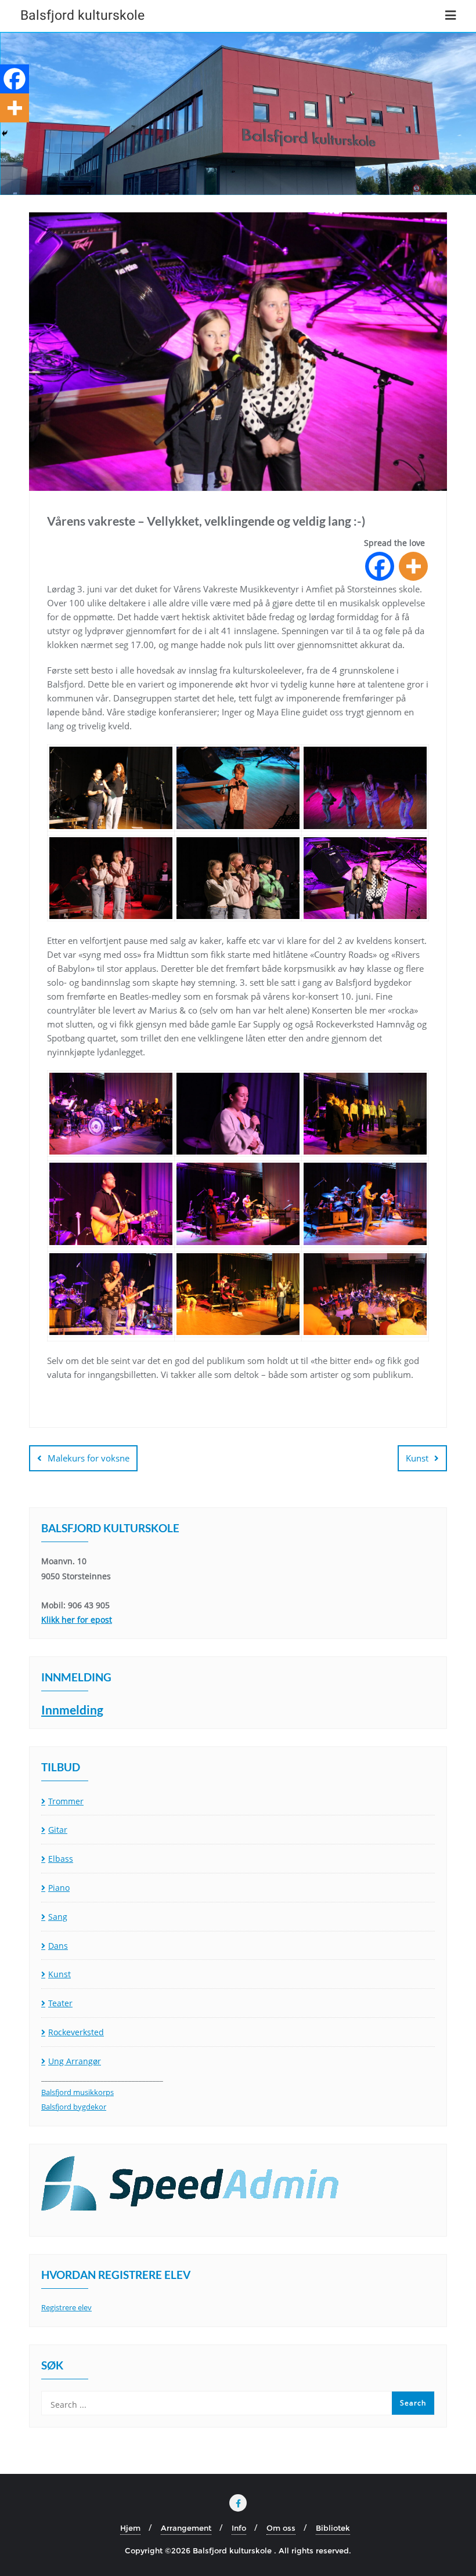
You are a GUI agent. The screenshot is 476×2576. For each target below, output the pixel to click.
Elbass (61, 1859)
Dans (58, 1946)
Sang (58, 1917)
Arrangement (186, 2528)
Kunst (417, 1458)
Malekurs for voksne (89, 1458)
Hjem (130, 2528)
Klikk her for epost (77, 1620)
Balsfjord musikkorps (77, 2092)
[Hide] (5, 133)
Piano (59, 1888)
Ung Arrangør (75, 2061)
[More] (413, 566)
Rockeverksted (76, 2032)
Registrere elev (66, 2307)
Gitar (58, 1830)
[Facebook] (380, 566)
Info (239, 2528)
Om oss (281, 2528)
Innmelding (72, 1710)
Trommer (66, 1801)
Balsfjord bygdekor (74, 2107)
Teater (60, 2003)
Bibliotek (333, 2528)
